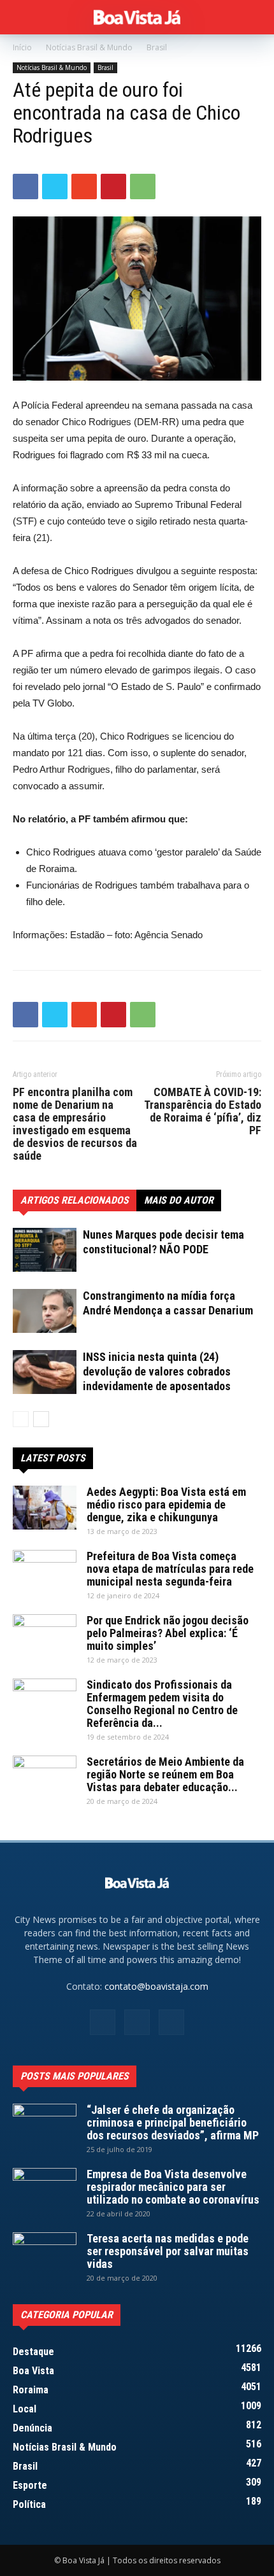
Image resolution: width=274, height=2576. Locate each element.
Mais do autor (179, 1200)
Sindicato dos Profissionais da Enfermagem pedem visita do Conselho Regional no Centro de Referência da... (162, 1704)
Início (22, 47)
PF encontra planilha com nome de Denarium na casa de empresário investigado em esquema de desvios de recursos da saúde (75, 1124)
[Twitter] (171, 2022)
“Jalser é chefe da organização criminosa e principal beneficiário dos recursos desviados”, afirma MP (173, 2122)
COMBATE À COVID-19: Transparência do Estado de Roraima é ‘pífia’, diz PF (203, 1111)
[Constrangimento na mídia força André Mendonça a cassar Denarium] (45, 1311)
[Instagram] (137, 2022)
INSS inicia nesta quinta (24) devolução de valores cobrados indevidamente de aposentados (157, 1371)
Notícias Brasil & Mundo (89, 47)
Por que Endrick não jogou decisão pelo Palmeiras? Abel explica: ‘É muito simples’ (168, 1633)
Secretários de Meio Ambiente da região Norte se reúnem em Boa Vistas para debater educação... (165, 1774)
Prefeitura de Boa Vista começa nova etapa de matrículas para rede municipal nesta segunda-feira (170, 1569)
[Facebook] (103, 2022)
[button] (256, 17)
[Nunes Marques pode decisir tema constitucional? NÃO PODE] (45, 1250)
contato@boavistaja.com (156, 1986)
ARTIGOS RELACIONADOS (75, 1200)
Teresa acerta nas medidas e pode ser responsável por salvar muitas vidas (168, 2251)
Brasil (157, 47)
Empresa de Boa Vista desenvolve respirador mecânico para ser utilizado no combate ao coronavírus (173, 2187)
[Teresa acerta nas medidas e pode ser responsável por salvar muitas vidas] (45, 2255)
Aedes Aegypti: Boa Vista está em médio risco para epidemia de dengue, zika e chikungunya (166, 1504)
